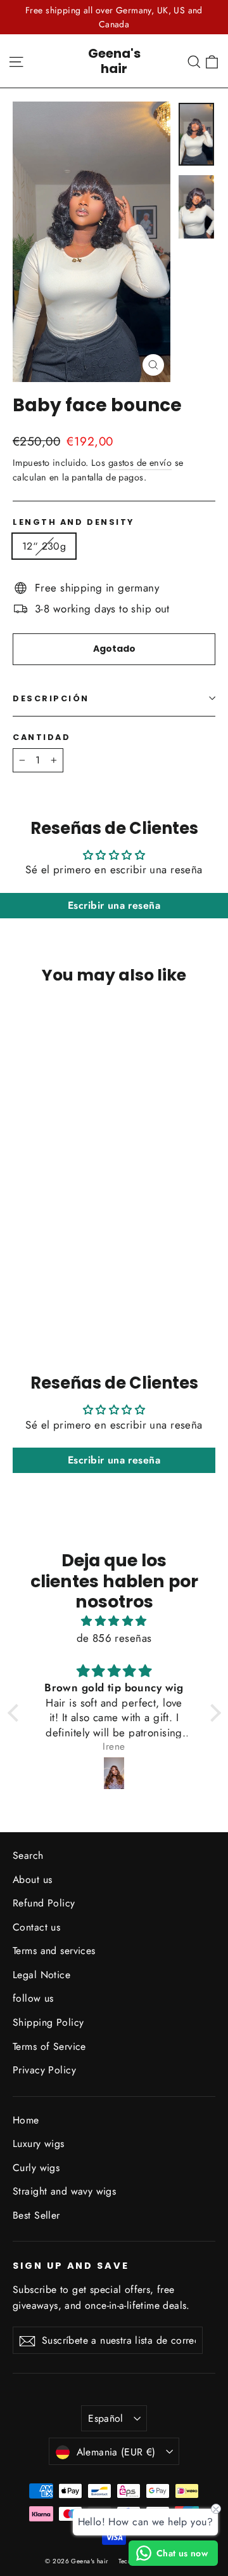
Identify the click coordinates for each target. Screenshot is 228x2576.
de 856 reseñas (114, 1638)
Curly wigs (36, 2168)
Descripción (51, 698)
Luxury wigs (39, 2143)
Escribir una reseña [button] (114, 905)
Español (106, 2418)
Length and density (73, 522)
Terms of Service (49, 2046)
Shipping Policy (48, 2022)
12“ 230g (44, 546)
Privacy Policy (44, 2070)
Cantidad (41, 737)
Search (28, 1855)
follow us (33, 1998)
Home (26, 2120)
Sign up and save (71, 2266)
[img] (114, 1621)
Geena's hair (114, 61)
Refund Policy (44, 1903)
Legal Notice (41, 1975)
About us (32, 1879)
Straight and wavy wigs (64, 2191)
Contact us (36, 1927)
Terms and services (54, 1951)
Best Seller (36, 2215)
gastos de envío (140, 463)
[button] (16, 1713)
